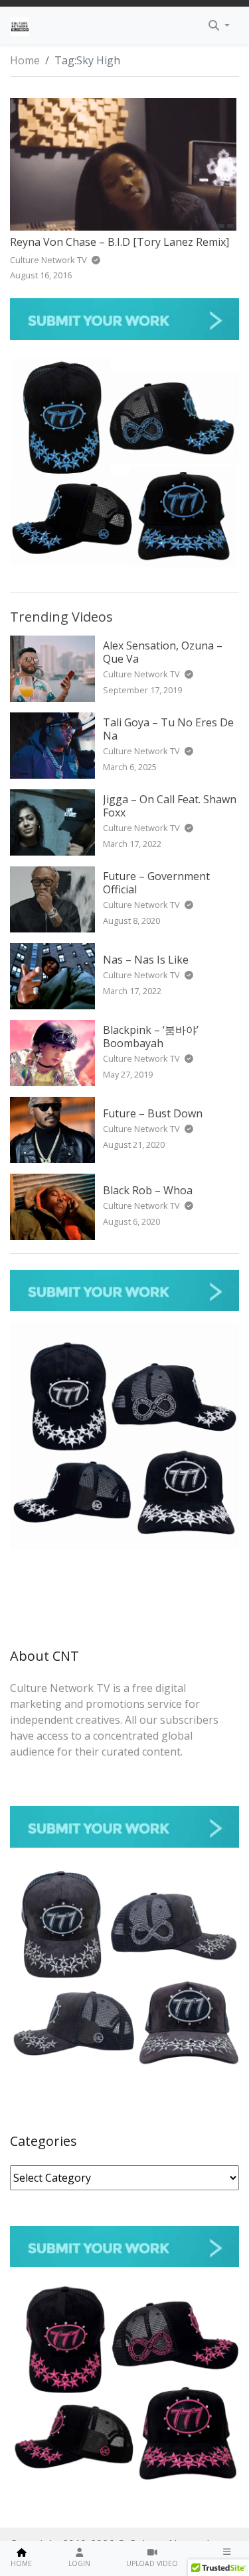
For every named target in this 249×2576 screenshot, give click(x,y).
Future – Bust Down (153, 1113)
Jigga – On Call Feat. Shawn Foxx (170, 806)
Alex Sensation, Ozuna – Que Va (163, 652)
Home (25, 60)
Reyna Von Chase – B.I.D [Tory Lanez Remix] (120, 242)
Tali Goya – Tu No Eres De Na (168, 729)
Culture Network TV (142, 674)
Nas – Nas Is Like (146, 960)
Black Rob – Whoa (148, 1190)
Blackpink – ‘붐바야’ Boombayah (151, 1036)
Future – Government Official (156, 882)
